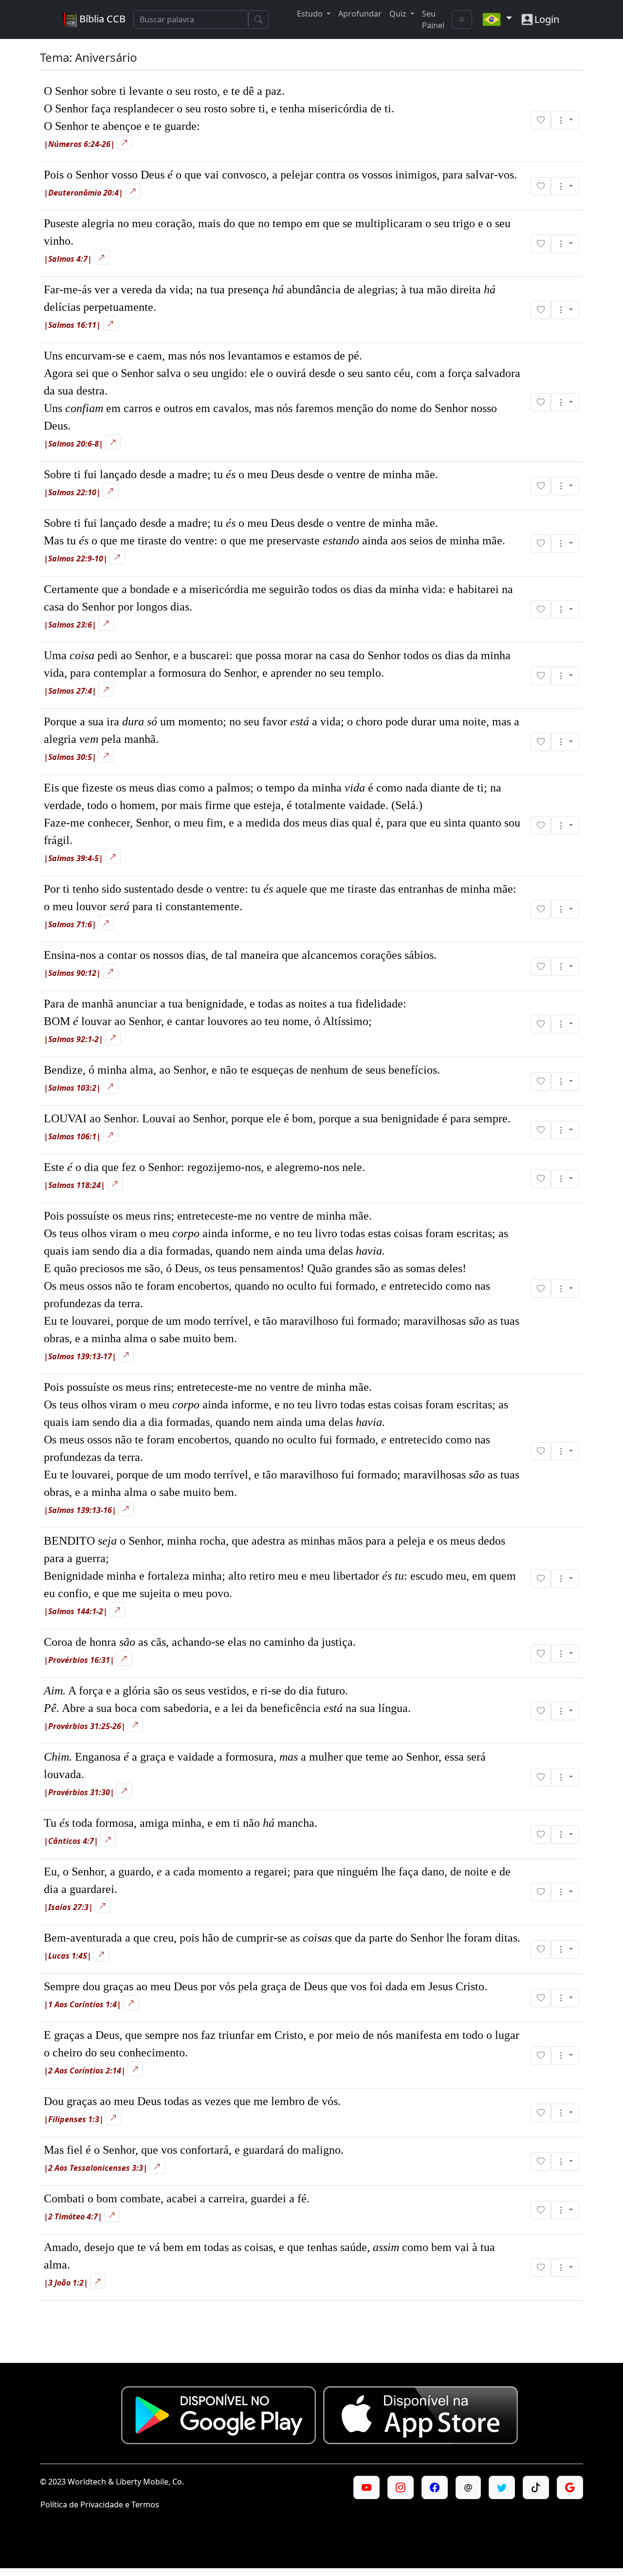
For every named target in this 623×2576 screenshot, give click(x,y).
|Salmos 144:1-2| (76, 1611)
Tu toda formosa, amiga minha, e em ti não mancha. (181, 1823)
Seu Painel (433, 19)
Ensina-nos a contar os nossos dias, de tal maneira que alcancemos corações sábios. (240, 955)
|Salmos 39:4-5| (73, 858)
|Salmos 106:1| (72, 1136)
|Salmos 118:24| (74, 1185)
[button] (565, 120)
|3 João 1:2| (66, 2283)
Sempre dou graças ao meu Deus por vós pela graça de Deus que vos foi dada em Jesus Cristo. (266, 1986)
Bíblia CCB (101, 19)
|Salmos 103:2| (72, 1088)
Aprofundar (360, 14)
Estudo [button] (311, 14)
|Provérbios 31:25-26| (85, 1726)
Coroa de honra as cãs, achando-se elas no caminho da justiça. (200, 1642)
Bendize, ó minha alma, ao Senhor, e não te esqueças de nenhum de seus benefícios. (242, 1070)
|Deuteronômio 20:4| (83, 193)
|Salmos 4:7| (68, 259)
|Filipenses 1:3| (74, 2119)
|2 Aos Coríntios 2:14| (85, 2071)
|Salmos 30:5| (70, 757)
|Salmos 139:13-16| (80, 1510)
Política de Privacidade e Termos (100, 2504)
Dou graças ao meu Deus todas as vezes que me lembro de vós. (192, 2101)
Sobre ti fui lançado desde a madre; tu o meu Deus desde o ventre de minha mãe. (241, 474)
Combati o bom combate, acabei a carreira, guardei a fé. (177, 2198)
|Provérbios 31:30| (79, 1792)
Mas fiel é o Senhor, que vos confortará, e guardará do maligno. (194, 2150)
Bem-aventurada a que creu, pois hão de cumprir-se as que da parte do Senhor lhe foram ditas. (282, 1938)
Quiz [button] (399, 14)
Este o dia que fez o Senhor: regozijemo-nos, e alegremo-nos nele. (204, 1167)
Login (547, 19)
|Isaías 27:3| (68, 1907)
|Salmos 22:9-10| (76, 558)
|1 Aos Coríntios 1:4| (82, 2004)
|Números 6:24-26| (79, 144)
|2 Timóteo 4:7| (73, 2216)
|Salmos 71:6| (70, 924)
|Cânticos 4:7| (71, 1841)
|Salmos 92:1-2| (73, 1039)
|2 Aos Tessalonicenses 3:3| (96, 2168)
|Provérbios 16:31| (79, 1660)
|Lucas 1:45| (68, 1956)
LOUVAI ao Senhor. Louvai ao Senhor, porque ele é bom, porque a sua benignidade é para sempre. (277, 1118)
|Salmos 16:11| (72, 325)
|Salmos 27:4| (70, 691)
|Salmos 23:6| (70, 625)
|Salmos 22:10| (72, 492)
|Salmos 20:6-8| (73, 444)
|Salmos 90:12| (72, 973)
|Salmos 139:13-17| (80, 1356)
